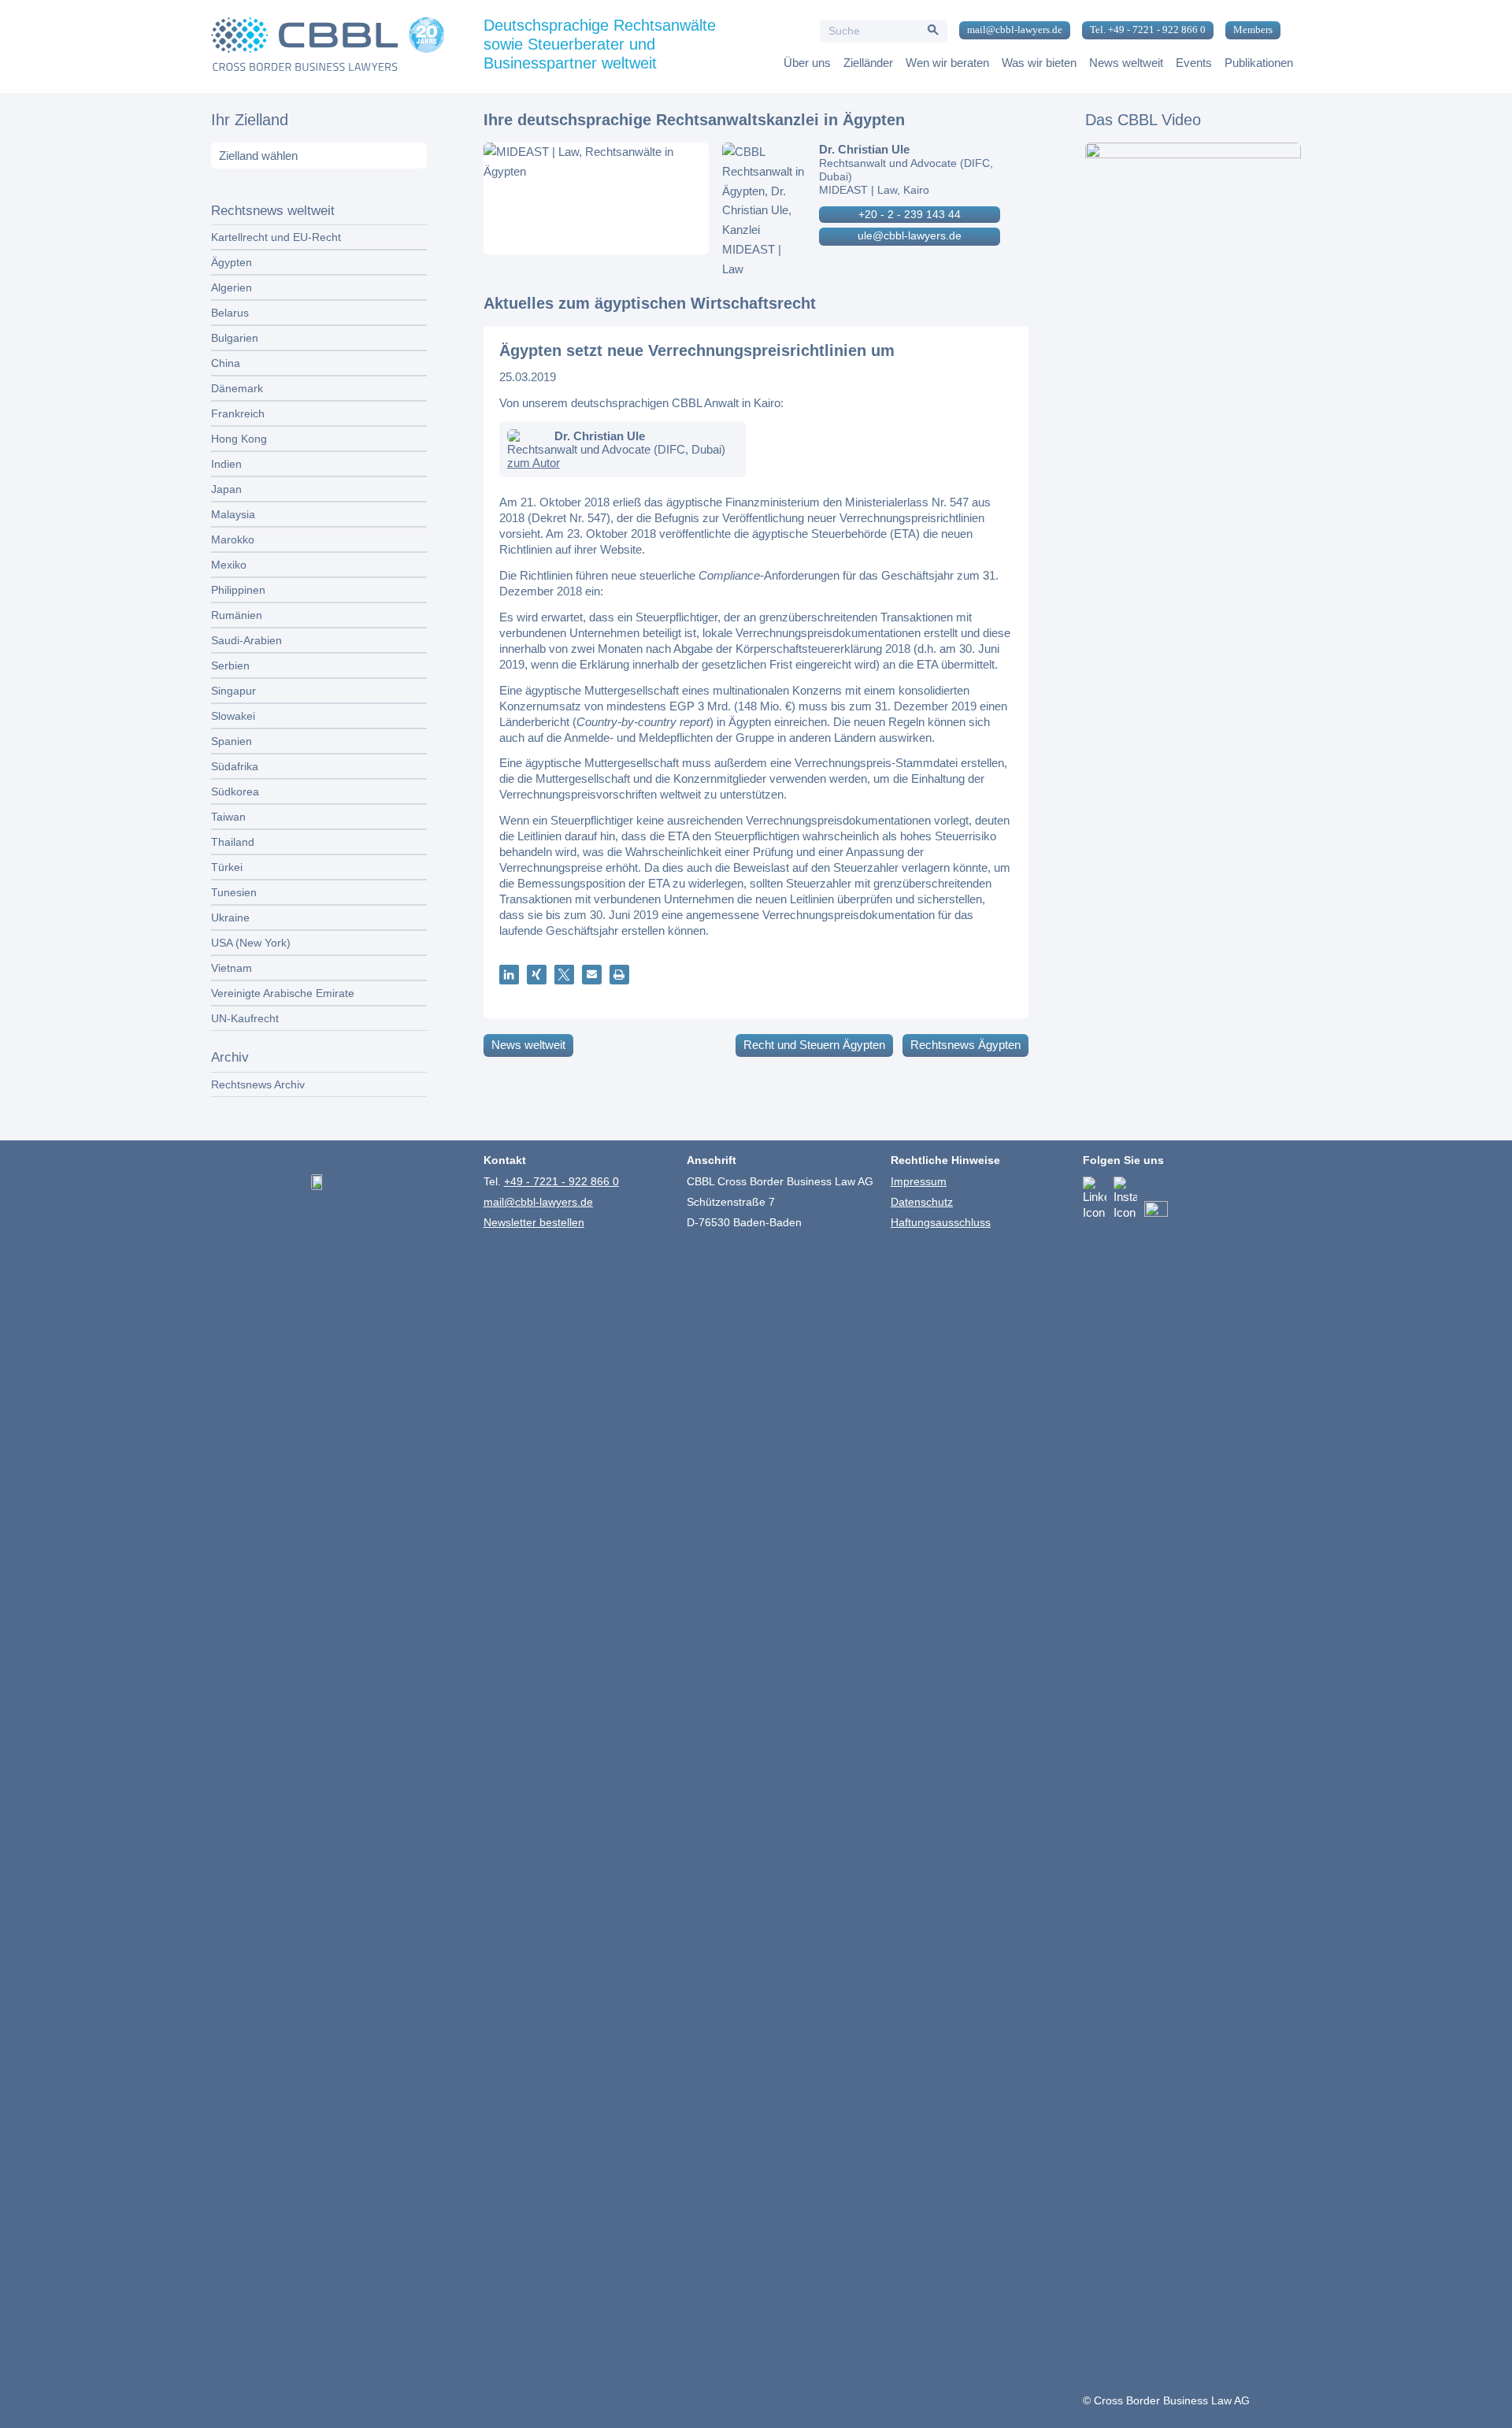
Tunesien (234, 892)
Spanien (232, 741)
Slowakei (233, 716)
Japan (226, 489)
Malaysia (233, 514)
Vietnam (232, 968)
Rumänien (237, 615)
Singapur (233, 691)
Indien (226, 464)
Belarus (230, 313)
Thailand (233, 842)
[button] (509, 975)
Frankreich (238, 413)
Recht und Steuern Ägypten (814, 1045)
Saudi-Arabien (246, 640)
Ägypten (232, 262)
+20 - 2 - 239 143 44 (910, 214)
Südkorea (235, 791)
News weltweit (528, 1045)
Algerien (232, 287)
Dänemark (237, 388)
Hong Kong (239, 439)
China (226, 363)
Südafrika (235, 766)
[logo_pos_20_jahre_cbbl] (328, 46)
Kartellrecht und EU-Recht (276, 237)
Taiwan (228, 817)
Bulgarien (235, 338)
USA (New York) (251, 943)
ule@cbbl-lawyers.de (910, 235)
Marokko (233, 539)
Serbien (230, 665)
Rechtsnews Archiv (258, 1084)
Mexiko (229, 565)
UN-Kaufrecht (245, 1018)
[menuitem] (1009, 31)
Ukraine (230, 917)
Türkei (227, 867)
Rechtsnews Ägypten (965, 1045)
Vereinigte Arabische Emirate (283, 993)
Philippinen (238, 590)
